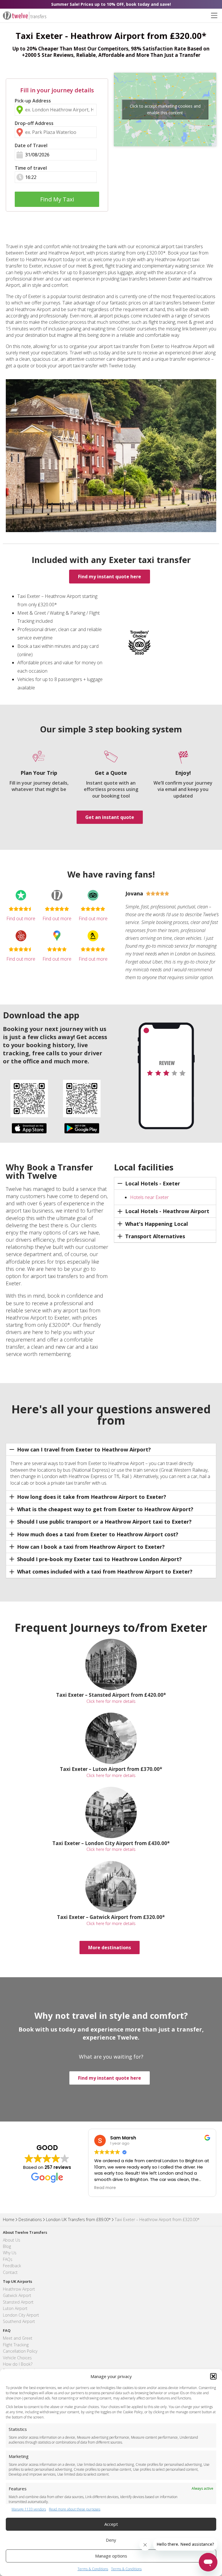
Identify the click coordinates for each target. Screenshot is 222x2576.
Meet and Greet (18, 2338)
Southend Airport (19, 2321)
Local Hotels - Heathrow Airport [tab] (167, 1211)
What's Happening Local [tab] (157, 1224)
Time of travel (31, 168)
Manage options (111, 2556)
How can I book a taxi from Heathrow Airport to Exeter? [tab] (91, 1547)
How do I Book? (18, 2364)
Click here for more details (111, 1701)
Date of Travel (31, 145)
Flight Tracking (16, 2345)
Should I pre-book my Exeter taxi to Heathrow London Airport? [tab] (99, 1559)
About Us (12, 2240)
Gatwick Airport (17, 2295)
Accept (111, 2524)
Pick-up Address (33, 101)
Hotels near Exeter (149, 1197)
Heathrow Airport (19, 2289)
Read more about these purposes (75, 2509)
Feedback (12, 2266)
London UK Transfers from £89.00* (78, 2219)
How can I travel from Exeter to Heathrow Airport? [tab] (84, 1449)
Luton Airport (15, 2308)
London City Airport (21, 2315)
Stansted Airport (18, 2302)
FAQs (8, 2259)
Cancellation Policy (20, 2351)
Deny (111, 2540)
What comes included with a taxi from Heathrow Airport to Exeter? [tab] (105, 1572)
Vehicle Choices (17, 2358)
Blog (7, 2246)
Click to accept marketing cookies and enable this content (165, 109)
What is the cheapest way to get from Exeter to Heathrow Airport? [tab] (105, 1509)
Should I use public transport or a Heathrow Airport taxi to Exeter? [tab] (104, 1522)
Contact (10, 2272)
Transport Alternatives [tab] (155, 1236)
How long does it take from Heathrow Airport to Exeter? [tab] (92, 1497)
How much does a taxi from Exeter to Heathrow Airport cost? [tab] (98, 1534)
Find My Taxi (57, 199)
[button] (213, 2376)
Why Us (10, 2253)
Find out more (21, 918)
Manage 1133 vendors (29, 2509)
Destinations (30, 2219)
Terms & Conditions (93, 2569)
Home (9, 2219)
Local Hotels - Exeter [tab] (153, 1183)
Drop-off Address (34, 123)
